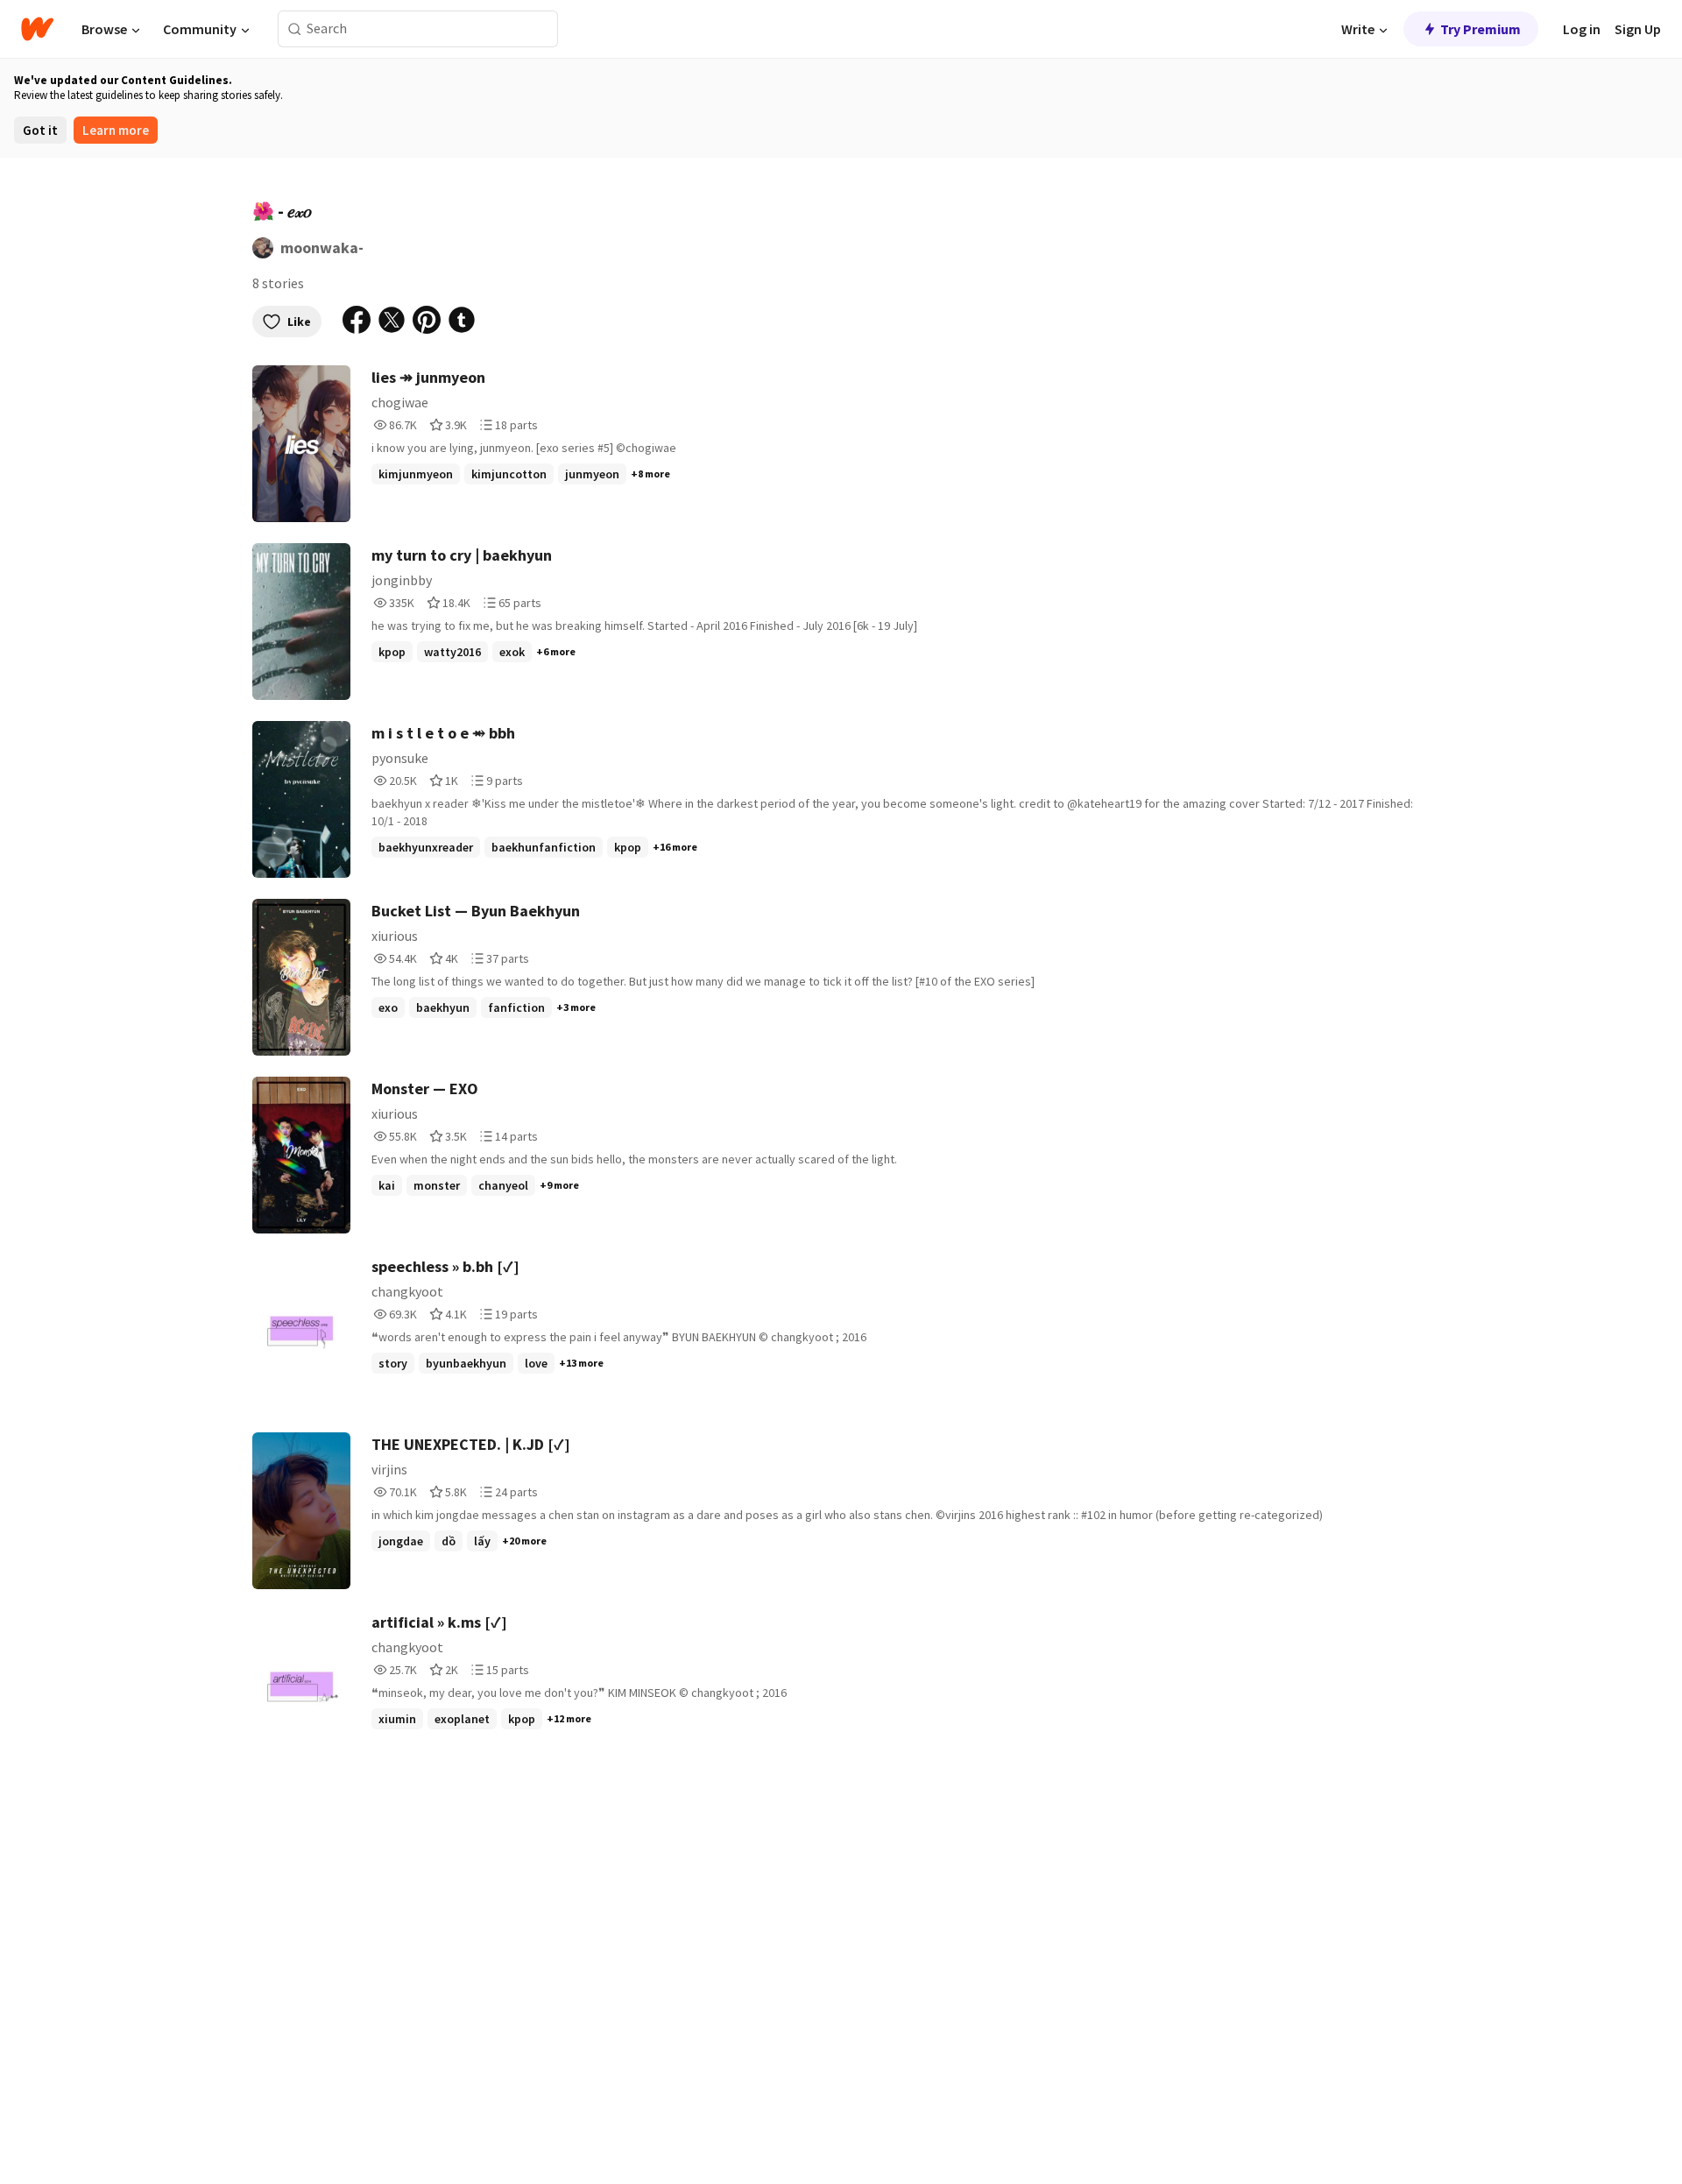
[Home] (37, 29)
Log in (1582, 29)
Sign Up (1638, 29)
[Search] (295, 29)
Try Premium (1481, 29)
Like (299, 322)
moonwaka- (322, 247)
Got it (40, 130)
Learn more (116, 130)
